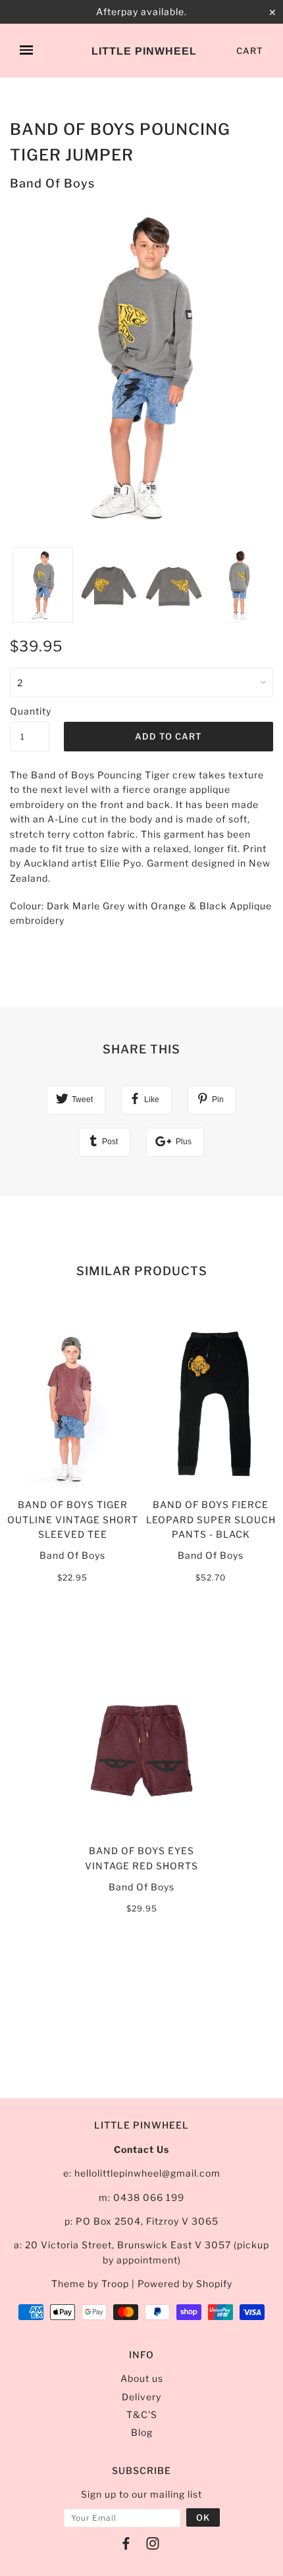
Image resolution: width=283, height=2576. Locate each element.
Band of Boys (52, 183)
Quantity (30, 711)
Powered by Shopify (185, 2284)
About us (142, 2378)
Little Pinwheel (144, 51)
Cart (250, 51)
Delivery (141, 2397)
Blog (142, 2432)
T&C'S (142, 2414)
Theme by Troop (90, 2284)
